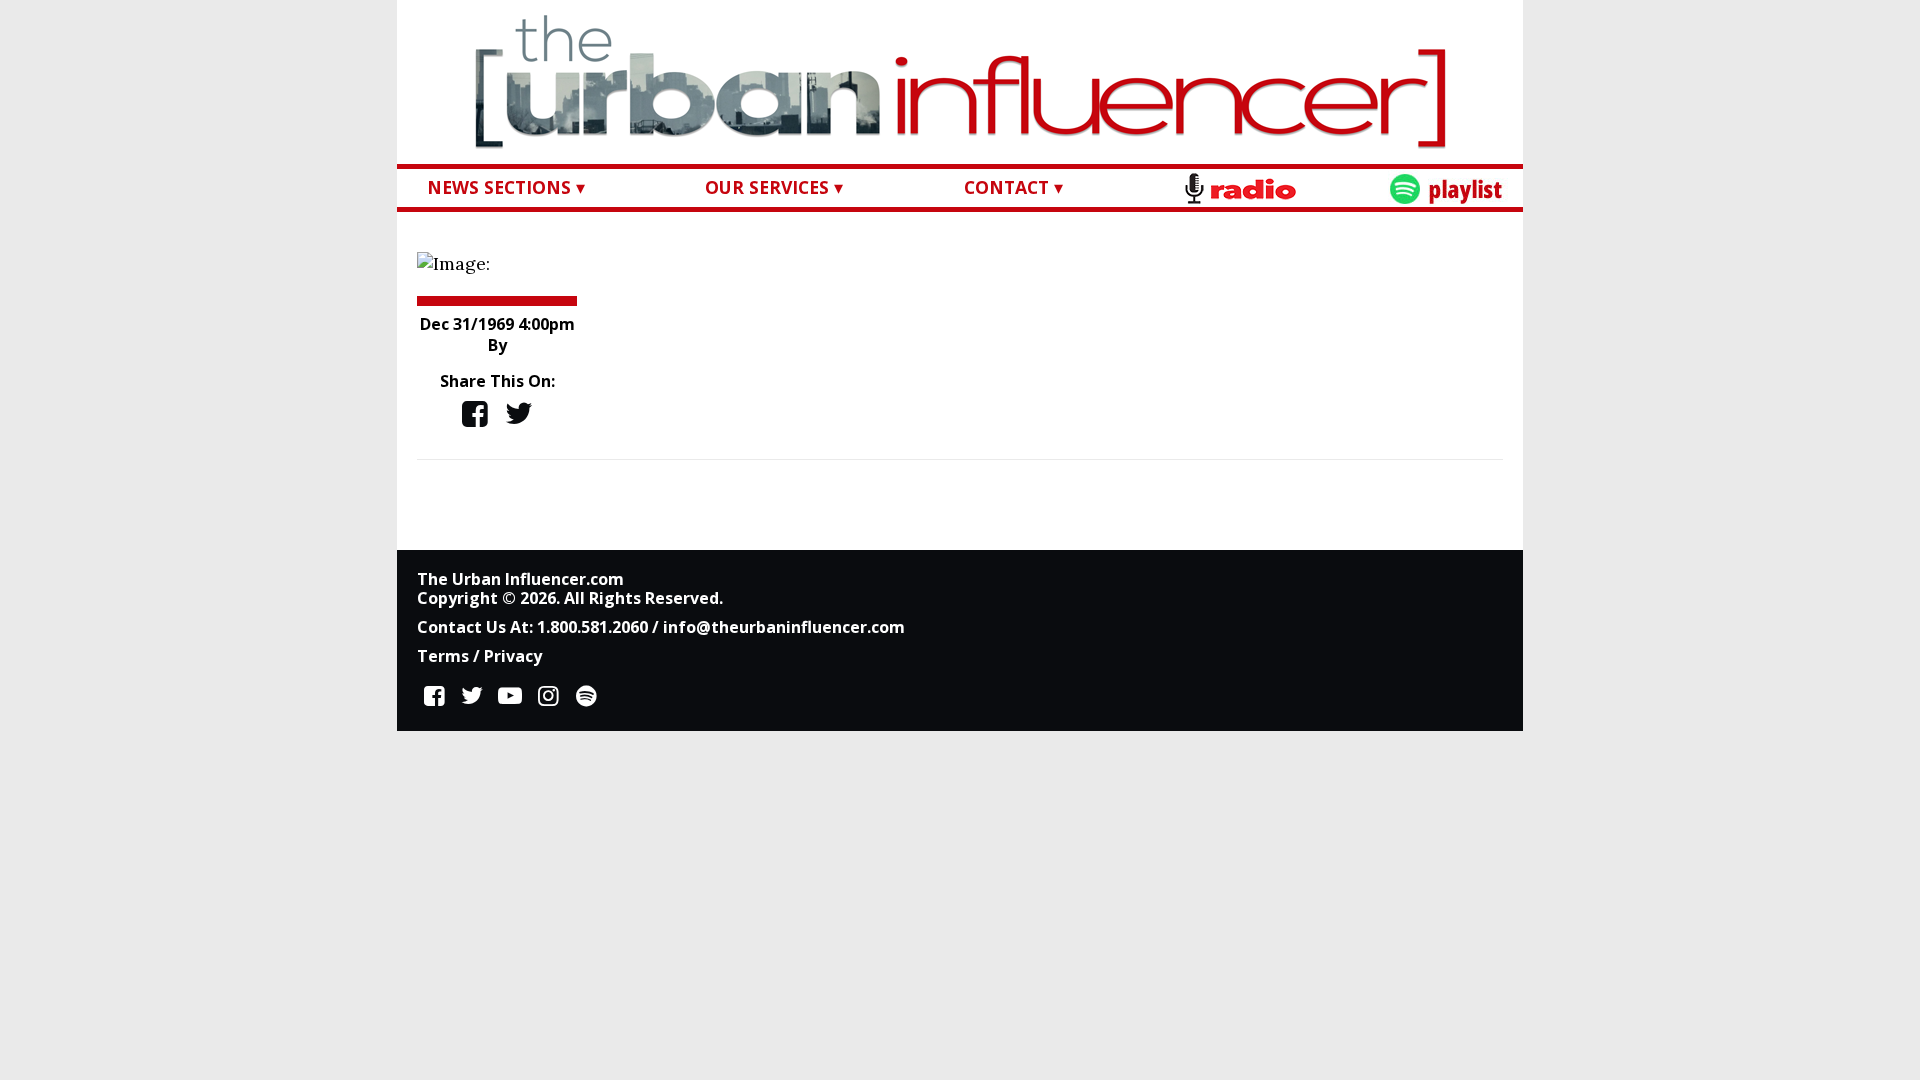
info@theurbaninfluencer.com (784, 627)
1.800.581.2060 (592, 627)
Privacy (513, 656)
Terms (443, 656)
